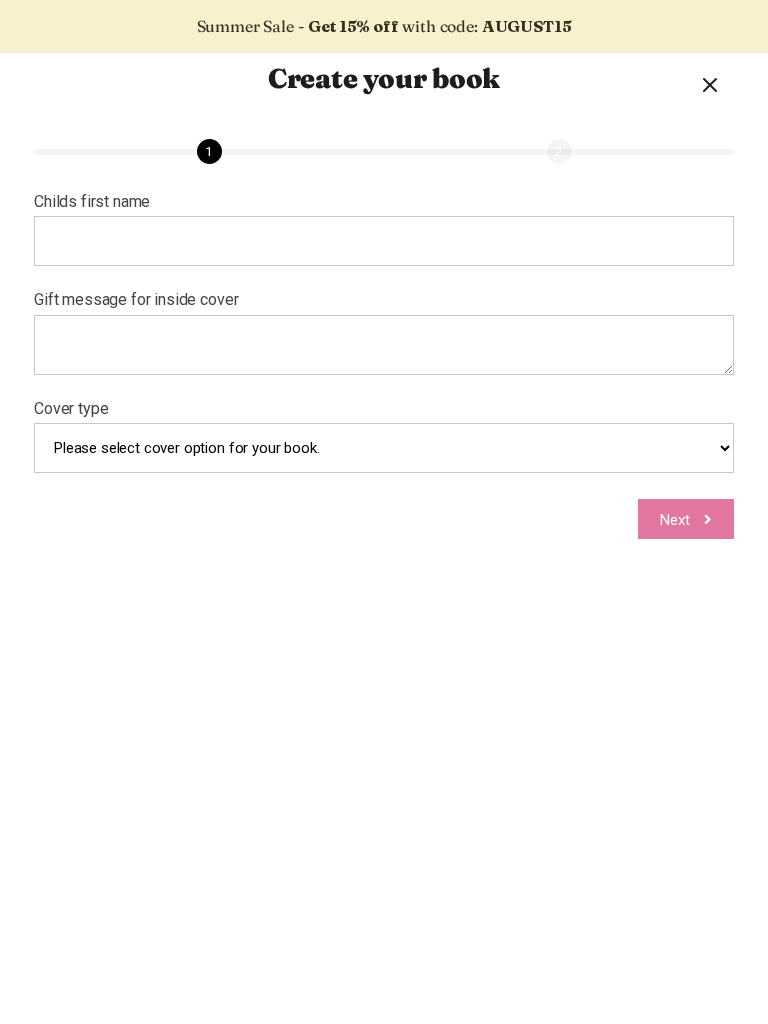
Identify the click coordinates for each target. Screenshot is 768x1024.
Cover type (71, 409)
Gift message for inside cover (136, 300)
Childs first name (92, 202)
